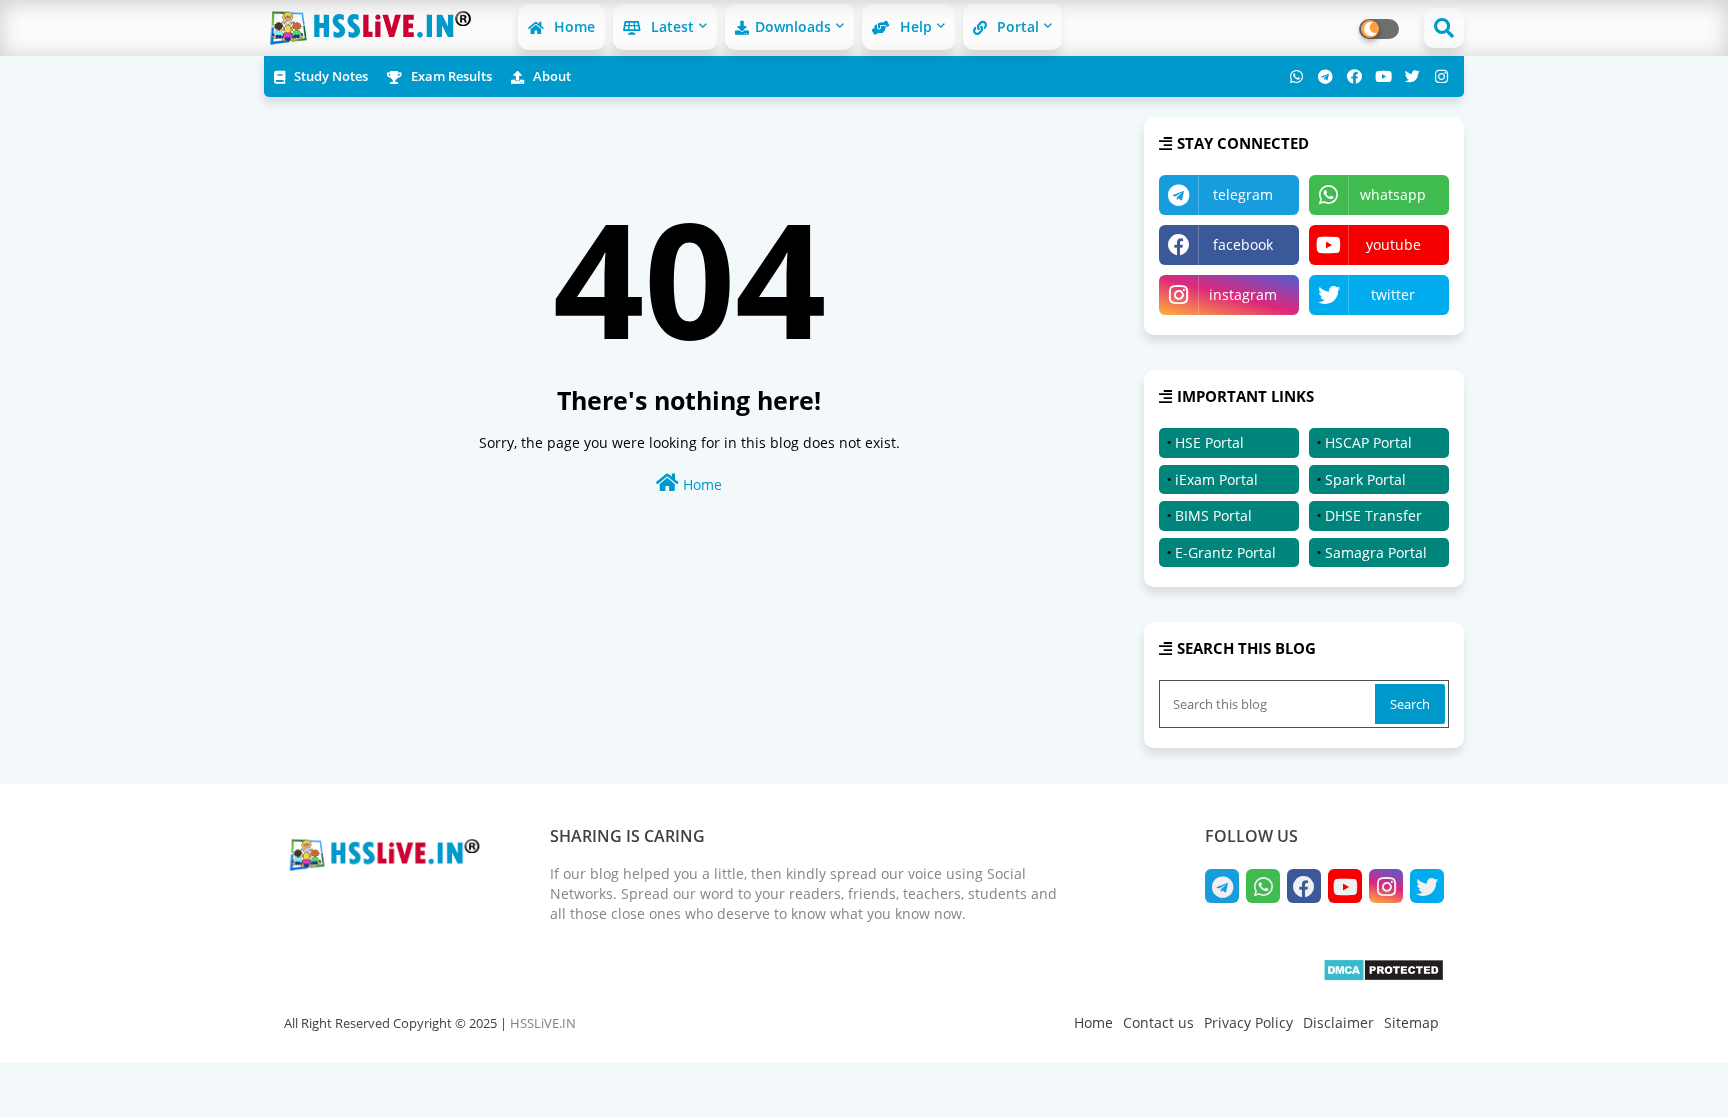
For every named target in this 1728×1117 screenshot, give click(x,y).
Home (572, 26)
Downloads (793, 26)
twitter (1393, 294)
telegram (1243, 194)
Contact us (1158, 1022)
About (550, 76)
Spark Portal (1365, 479)
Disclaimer (1338, 1022)
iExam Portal (1216, 479)
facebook (1243, 244)
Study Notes (329, 76)
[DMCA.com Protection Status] (1383, 976)
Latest (670, 26)
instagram (1243, 294)
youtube (1393, 244)
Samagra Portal (1376, 552)
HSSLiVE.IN (543, 1023)
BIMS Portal (1213, 515)
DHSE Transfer (1373, 515)
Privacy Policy (1248, 1022)
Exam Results (450, 76)
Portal (1016, 26)
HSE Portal (1209, 442)
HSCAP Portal (1368, 442)
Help (914, 26)
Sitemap (1411, 1022)
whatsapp (1393, 194)
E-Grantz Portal (1225, 552)
